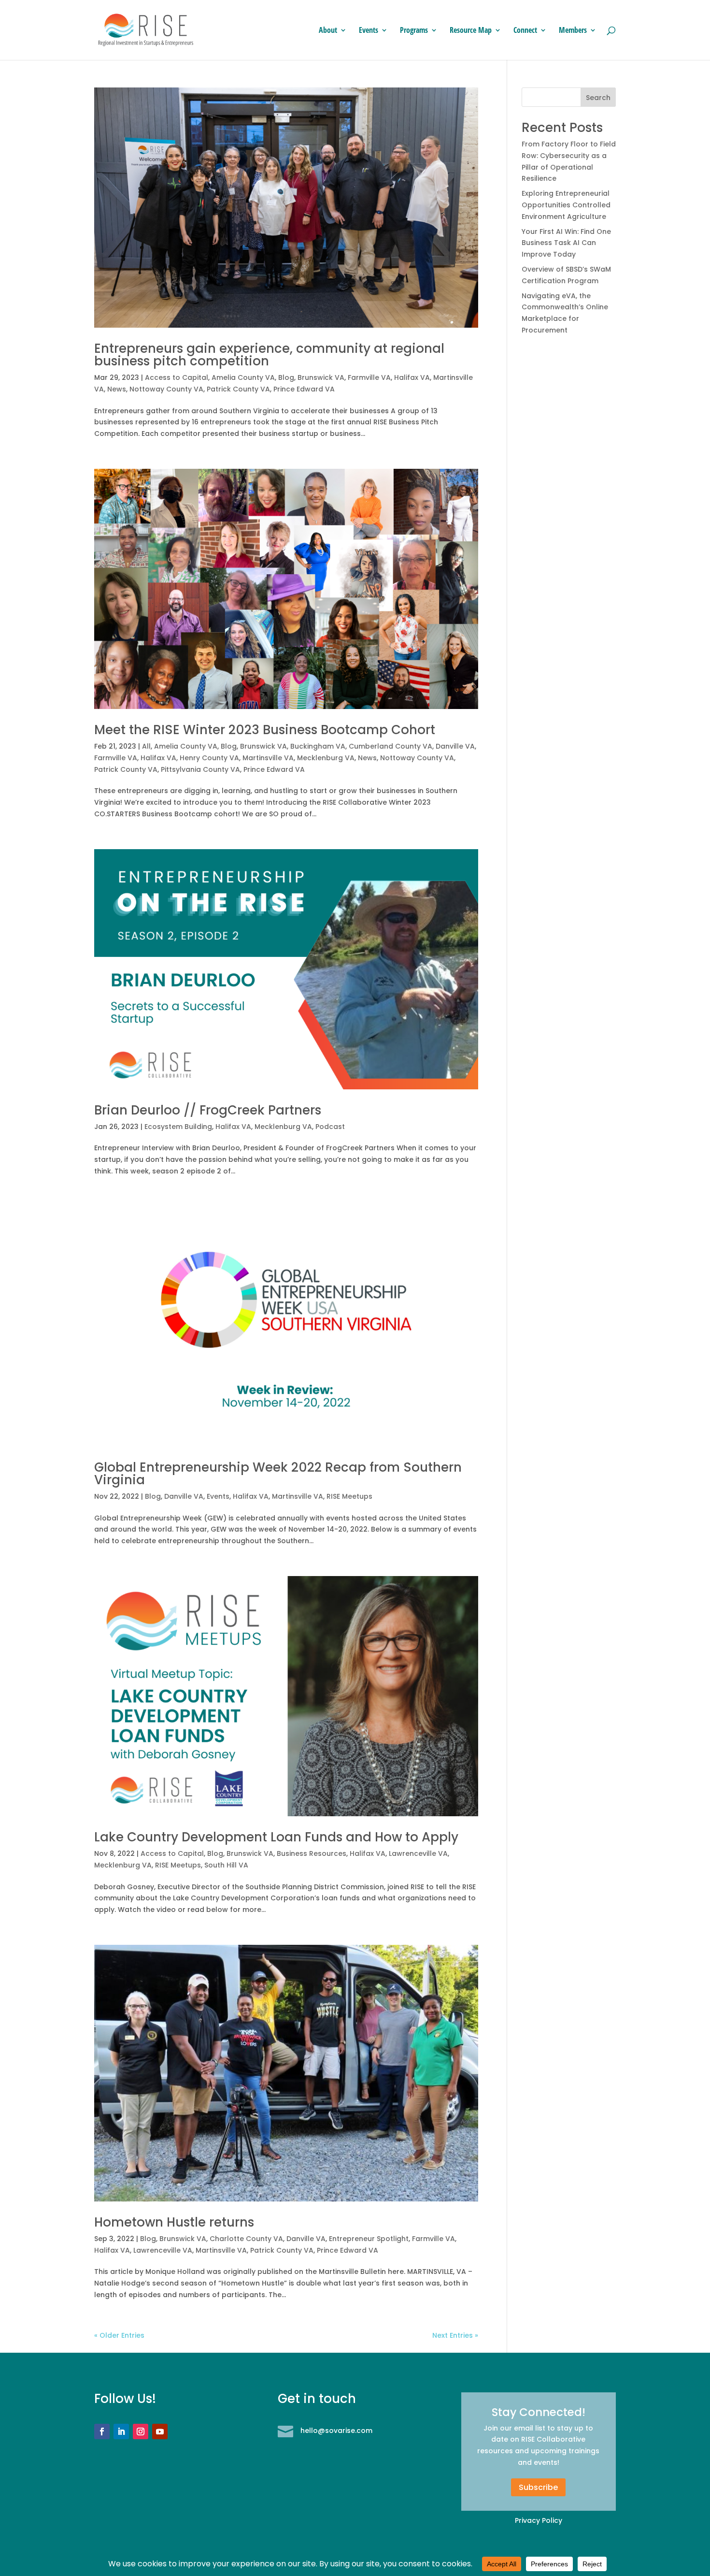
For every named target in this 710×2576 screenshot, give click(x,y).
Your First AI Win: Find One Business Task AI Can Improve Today (566, 243)
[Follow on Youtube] (160, 2431)
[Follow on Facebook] (102, 2431)
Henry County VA (209, 758)
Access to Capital (177, 377)
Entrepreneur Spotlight (369, 2239)
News (117, 389)
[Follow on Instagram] (141, 2431)
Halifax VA (412, 377)
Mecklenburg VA (326, 758)
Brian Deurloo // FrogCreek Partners (208, 1110)
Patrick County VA (238, 389)
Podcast (330, 1127)
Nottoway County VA (166, 389)
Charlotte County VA (246, 2239)
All (146, 746)
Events (369, 31)
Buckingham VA (318, 746)
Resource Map (471, 31)
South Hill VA (226, 1865)
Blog (286, 377)
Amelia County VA (243, 377)
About (328, 31)
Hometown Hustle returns (174, 2222)
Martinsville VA (268, 758)
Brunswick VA (321, 377)
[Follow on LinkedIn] (121, 2431)
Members (573, 31)
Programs (414, 31)
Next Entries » (455, 2335)
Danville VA (455, 746)
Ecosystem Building (178, 1127)
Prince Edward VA (304, 389)
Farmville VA (369, 377)
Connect (525, 31)
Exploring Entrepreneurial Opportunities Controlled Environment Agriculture (566, 205)
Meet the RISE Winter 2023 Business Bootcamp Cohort (265, 730)
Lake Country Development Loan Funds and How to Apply (276, 1837)
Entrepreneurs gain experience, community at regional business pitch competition (269, 355)
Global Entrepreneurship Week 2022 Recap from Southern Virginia (278, 1474)
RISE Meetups (349, 1496)
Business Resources (312, 1853)
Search (598, 98)
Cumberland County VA (390, 746)
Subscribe (538, 2487)
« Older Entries (119, 2335)
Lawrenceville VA (418, 1853)
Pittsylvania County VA (200, 769)
